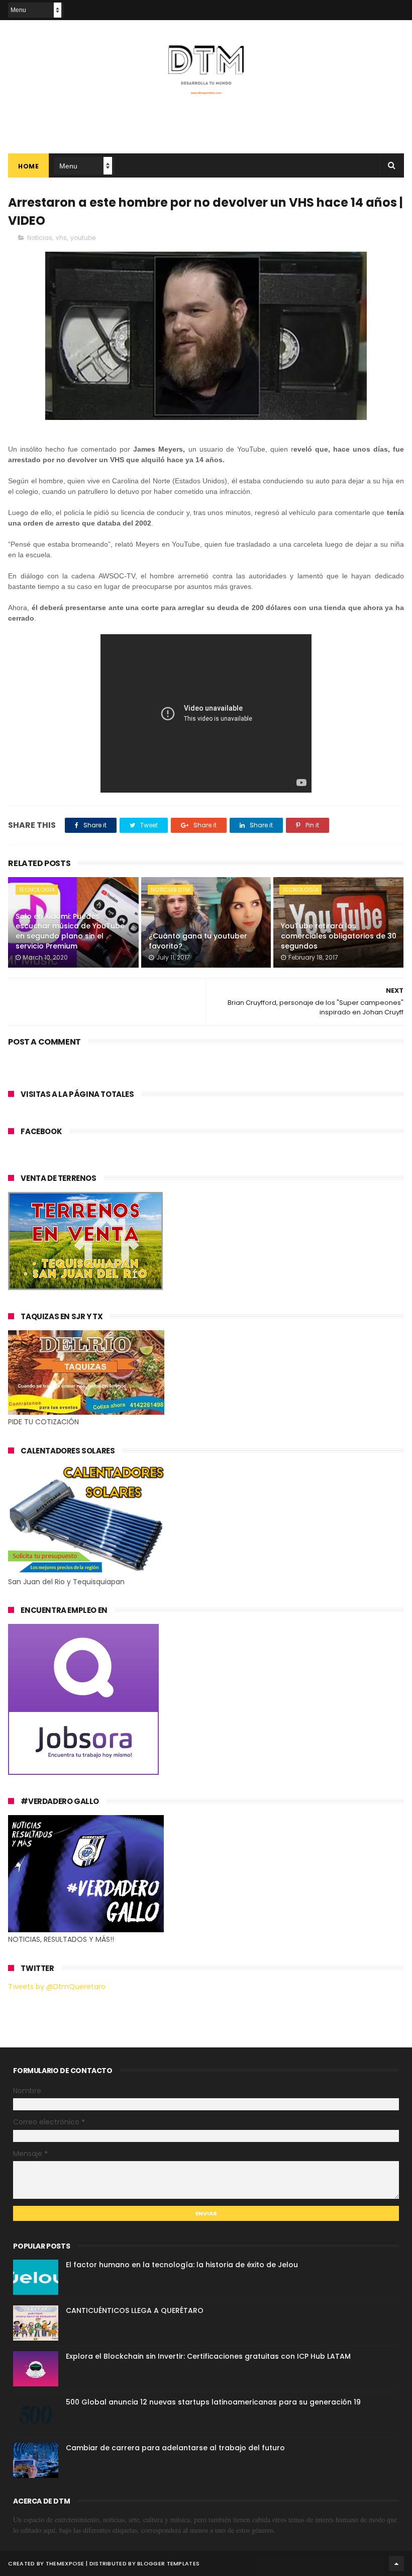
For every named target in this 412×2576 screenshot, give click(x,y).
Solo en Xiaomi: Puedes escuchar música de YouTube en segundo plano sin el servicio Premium (70, 931)
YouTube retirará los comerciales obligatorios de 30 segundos (339, 936)
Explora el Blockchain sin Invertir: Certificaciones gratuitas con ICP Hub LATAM (208, 2356)
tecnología (37, 890)
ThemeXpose (65, 2563)
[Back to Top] (396, 2563)
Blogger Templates (168, 2563)
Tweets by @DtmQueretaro (57, 1987)
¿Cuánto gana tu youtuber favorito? (198, 941)
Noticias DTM (170, 890)
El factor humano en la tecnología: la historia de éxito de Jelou (182, 2265)
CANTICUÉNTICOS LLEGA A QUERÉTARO (135, 2310)
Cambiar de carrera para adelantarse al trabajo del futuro (175, 2448)
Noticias (40, 238)
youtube (83, 238)
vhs (61, 238)
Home (28, 166)
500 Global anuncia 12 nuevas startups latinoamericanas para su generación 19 (213, 2402)
